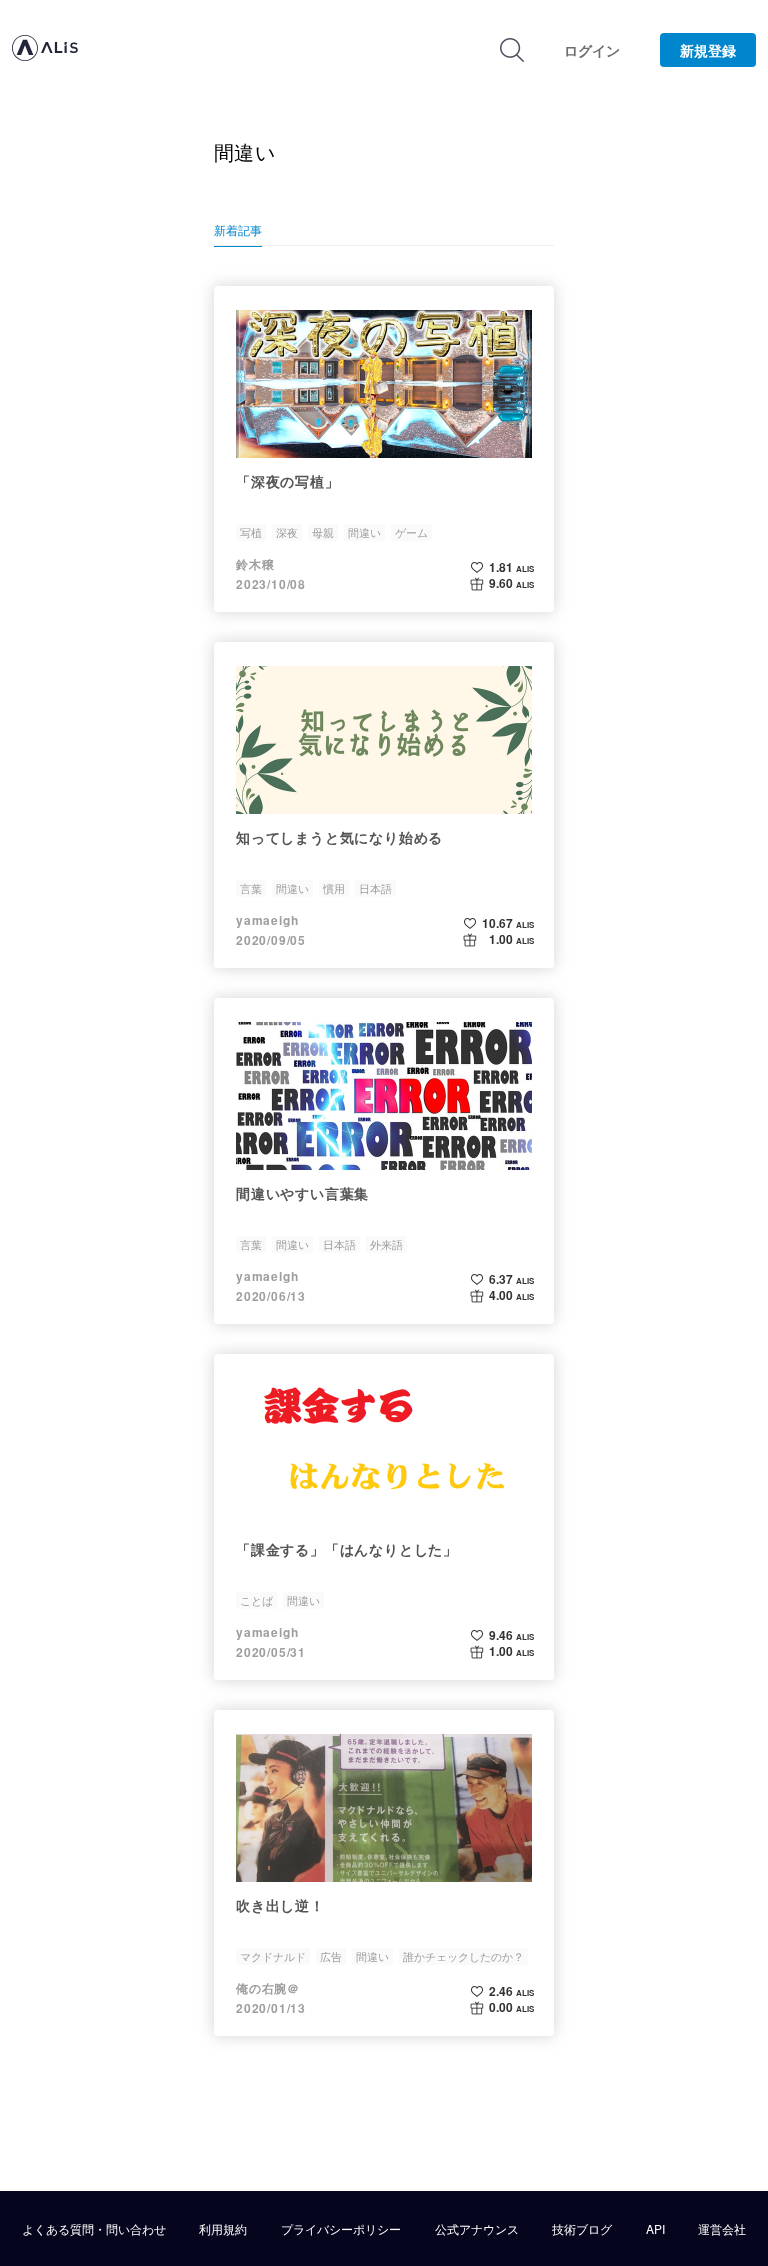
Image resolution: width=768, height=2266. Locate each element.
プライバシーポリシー (341, 2229)
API (655, 2229)
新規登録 (708, 50)
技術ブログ (582, 2229)
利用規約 (223, 2229)
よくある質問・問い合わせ (94, 2229)
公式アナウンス (477, 2229)
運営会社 (722, 2229)
